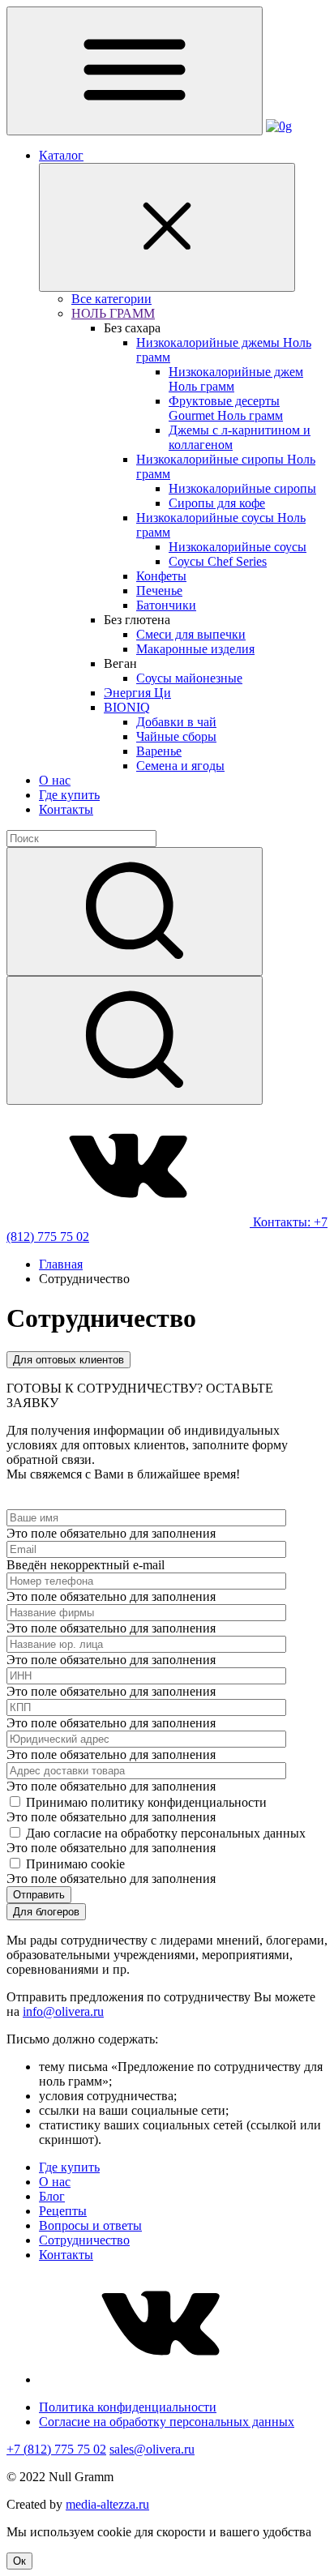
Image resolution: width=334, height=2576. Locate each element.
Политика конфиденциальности (128, 2407)
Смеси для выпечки (191, 634)
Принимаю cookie (75, 1864)
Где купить (69, 795)
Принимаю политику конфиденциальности (146, 1802)
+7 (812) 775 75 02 (56, 2449)
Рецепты (63, 2211)
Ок (19, 2561)
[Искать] (135, 911)
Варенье (159, 751)
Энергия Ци (137, 693)
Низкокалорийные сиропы (242, 488)
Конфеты (161, 576)
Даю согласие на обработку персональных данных (166, 1833)
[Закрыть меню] (167, 227)
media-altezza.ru (107, 2504)
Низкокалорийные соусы (238, 547)
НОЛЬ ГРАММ (113, 313)
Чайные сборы (176, 736)
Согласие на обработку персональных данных (167, 2422)
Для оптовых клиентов (69, 1360)
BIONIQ (127, 707)
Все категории (111, 299)
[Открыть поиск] (135, 1040)
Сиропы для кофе (217, 503)
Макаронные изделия (195, 649)
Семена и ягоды (180, 766)
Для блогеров (46, 1912)
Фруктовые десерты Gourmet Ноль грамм (226, 408)
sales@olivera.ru (152, 2449)
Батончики (166, 605)
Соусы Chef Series (218, 561)
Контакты (66, 809)
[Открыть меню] (135, 71)
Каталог (61, 155)
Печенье (159, 591)
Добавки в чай (176, 722)
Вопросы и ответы (90, 2225)
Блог (52, 2196)
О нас (55, 780)
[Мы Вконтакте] (130, 1222)
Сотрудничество (84, 2240)
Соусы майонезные (189, 678)
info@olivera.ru (63, 2011)
